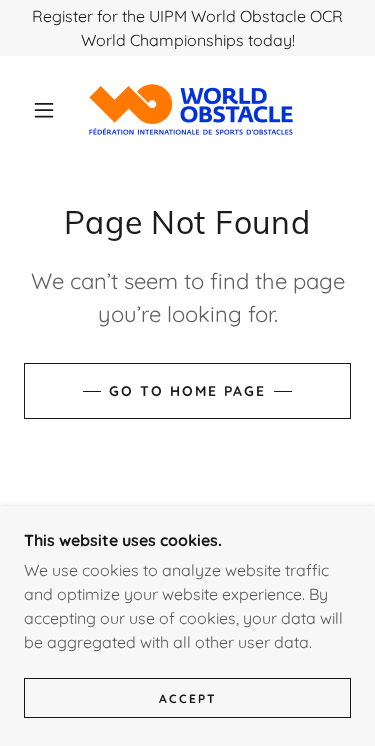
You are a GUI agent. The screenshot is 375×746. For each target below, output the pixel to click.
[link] (191, 109)
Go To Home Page (187, 391)
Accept (188, 698)
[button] (44, 110)
